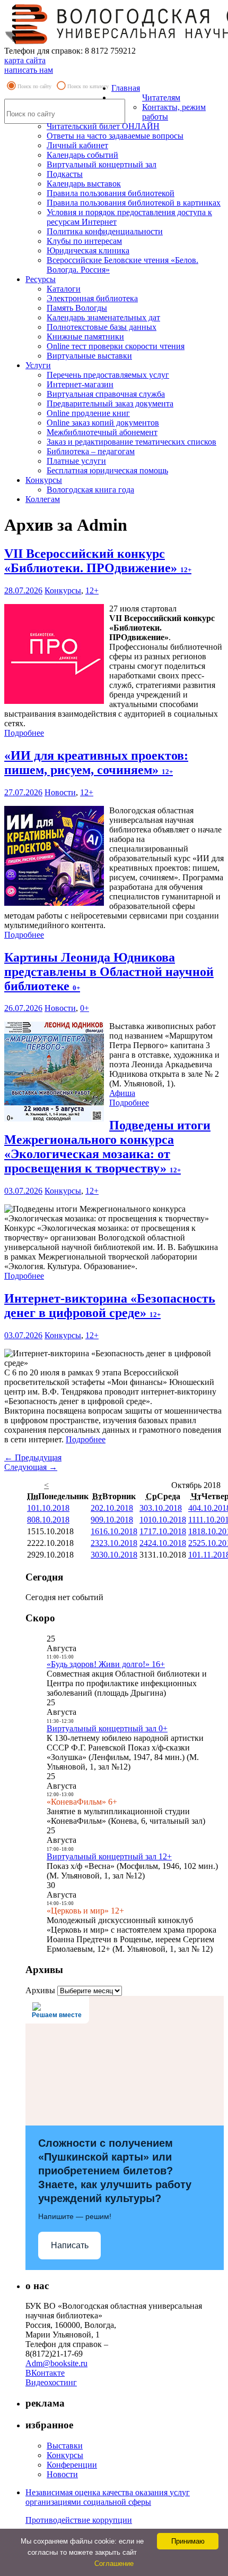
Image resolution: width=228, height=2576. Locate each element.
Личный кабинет (77, 145)
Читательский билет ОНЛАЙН (103, 126)
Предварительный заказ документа (110, 403)
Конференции (72, 2465)
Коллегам (43, 499)
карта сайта (25, 60)
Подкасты (65, 174)
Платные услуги (76, 461)
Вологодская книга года (90, 490)
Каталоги (64, 289)
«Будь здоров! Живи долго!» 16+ (106, 1664)
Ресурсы (41, 279)
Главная (126, 88)
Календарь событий (82, 155)
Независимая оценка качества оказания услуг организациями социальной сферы (108, 2497)
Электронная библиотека (92, 298)
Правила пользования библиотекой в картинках (134, 203)
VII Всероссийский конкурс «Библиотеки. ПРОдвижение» (98, 561)
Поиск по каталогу (88, 86)
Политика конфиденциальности (105, 231)
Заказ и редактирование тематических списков (131, 442)
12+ (92, 590)
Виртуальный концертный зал (102, 164)
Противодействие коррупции (79, 2520)
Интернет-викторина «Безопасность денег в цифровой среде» (110, 1306)
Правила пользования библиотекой (111, 193)
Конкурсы (44, 480)
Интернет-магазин (80, 384)
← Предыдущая (33, 1457)
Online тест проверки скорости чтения (116, 346)
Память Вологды (77, 308)
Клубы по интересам (84, 241)
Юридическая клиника (88, 250)
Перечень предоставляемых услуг (108, 375)
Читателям (161, 97)
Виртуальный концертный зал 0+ (107, 1728)
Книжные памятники (85, 337)
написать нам (29, 70)
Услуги (38, 365)
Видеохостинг (51, 2382)
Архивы (40, 1990)
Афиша (122, 1093)
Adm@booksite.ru (56, 2363)
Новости (60, 792)
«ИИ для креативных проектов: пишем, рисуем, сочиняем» (96, 763)
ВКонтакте (45, 2373)
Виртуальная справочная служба (106, 394)
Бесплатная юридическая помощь (107, 470)
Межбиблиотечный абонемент (102, 432)
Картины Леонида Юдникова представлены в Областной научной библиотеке (109, 972)
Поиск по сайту (34, 86)
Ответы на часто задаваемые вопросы (115, 136)
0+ (85, 1008)
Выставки (65, 2446)
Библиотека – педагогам (91, 451)
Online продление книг (88, 413)
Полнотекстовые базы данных (102, 327)
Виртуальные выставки (89, 356)
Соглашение (114, 2564)
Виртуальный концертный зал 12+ (109, 1856)
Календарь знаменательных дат (103, 317)
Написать (70, 2245)
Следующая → (31, 1467)
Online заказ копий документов (103, 423)
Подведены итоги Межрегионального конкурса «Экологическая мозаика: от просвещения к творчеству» (107, 1147)
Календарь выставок (84, 184)
